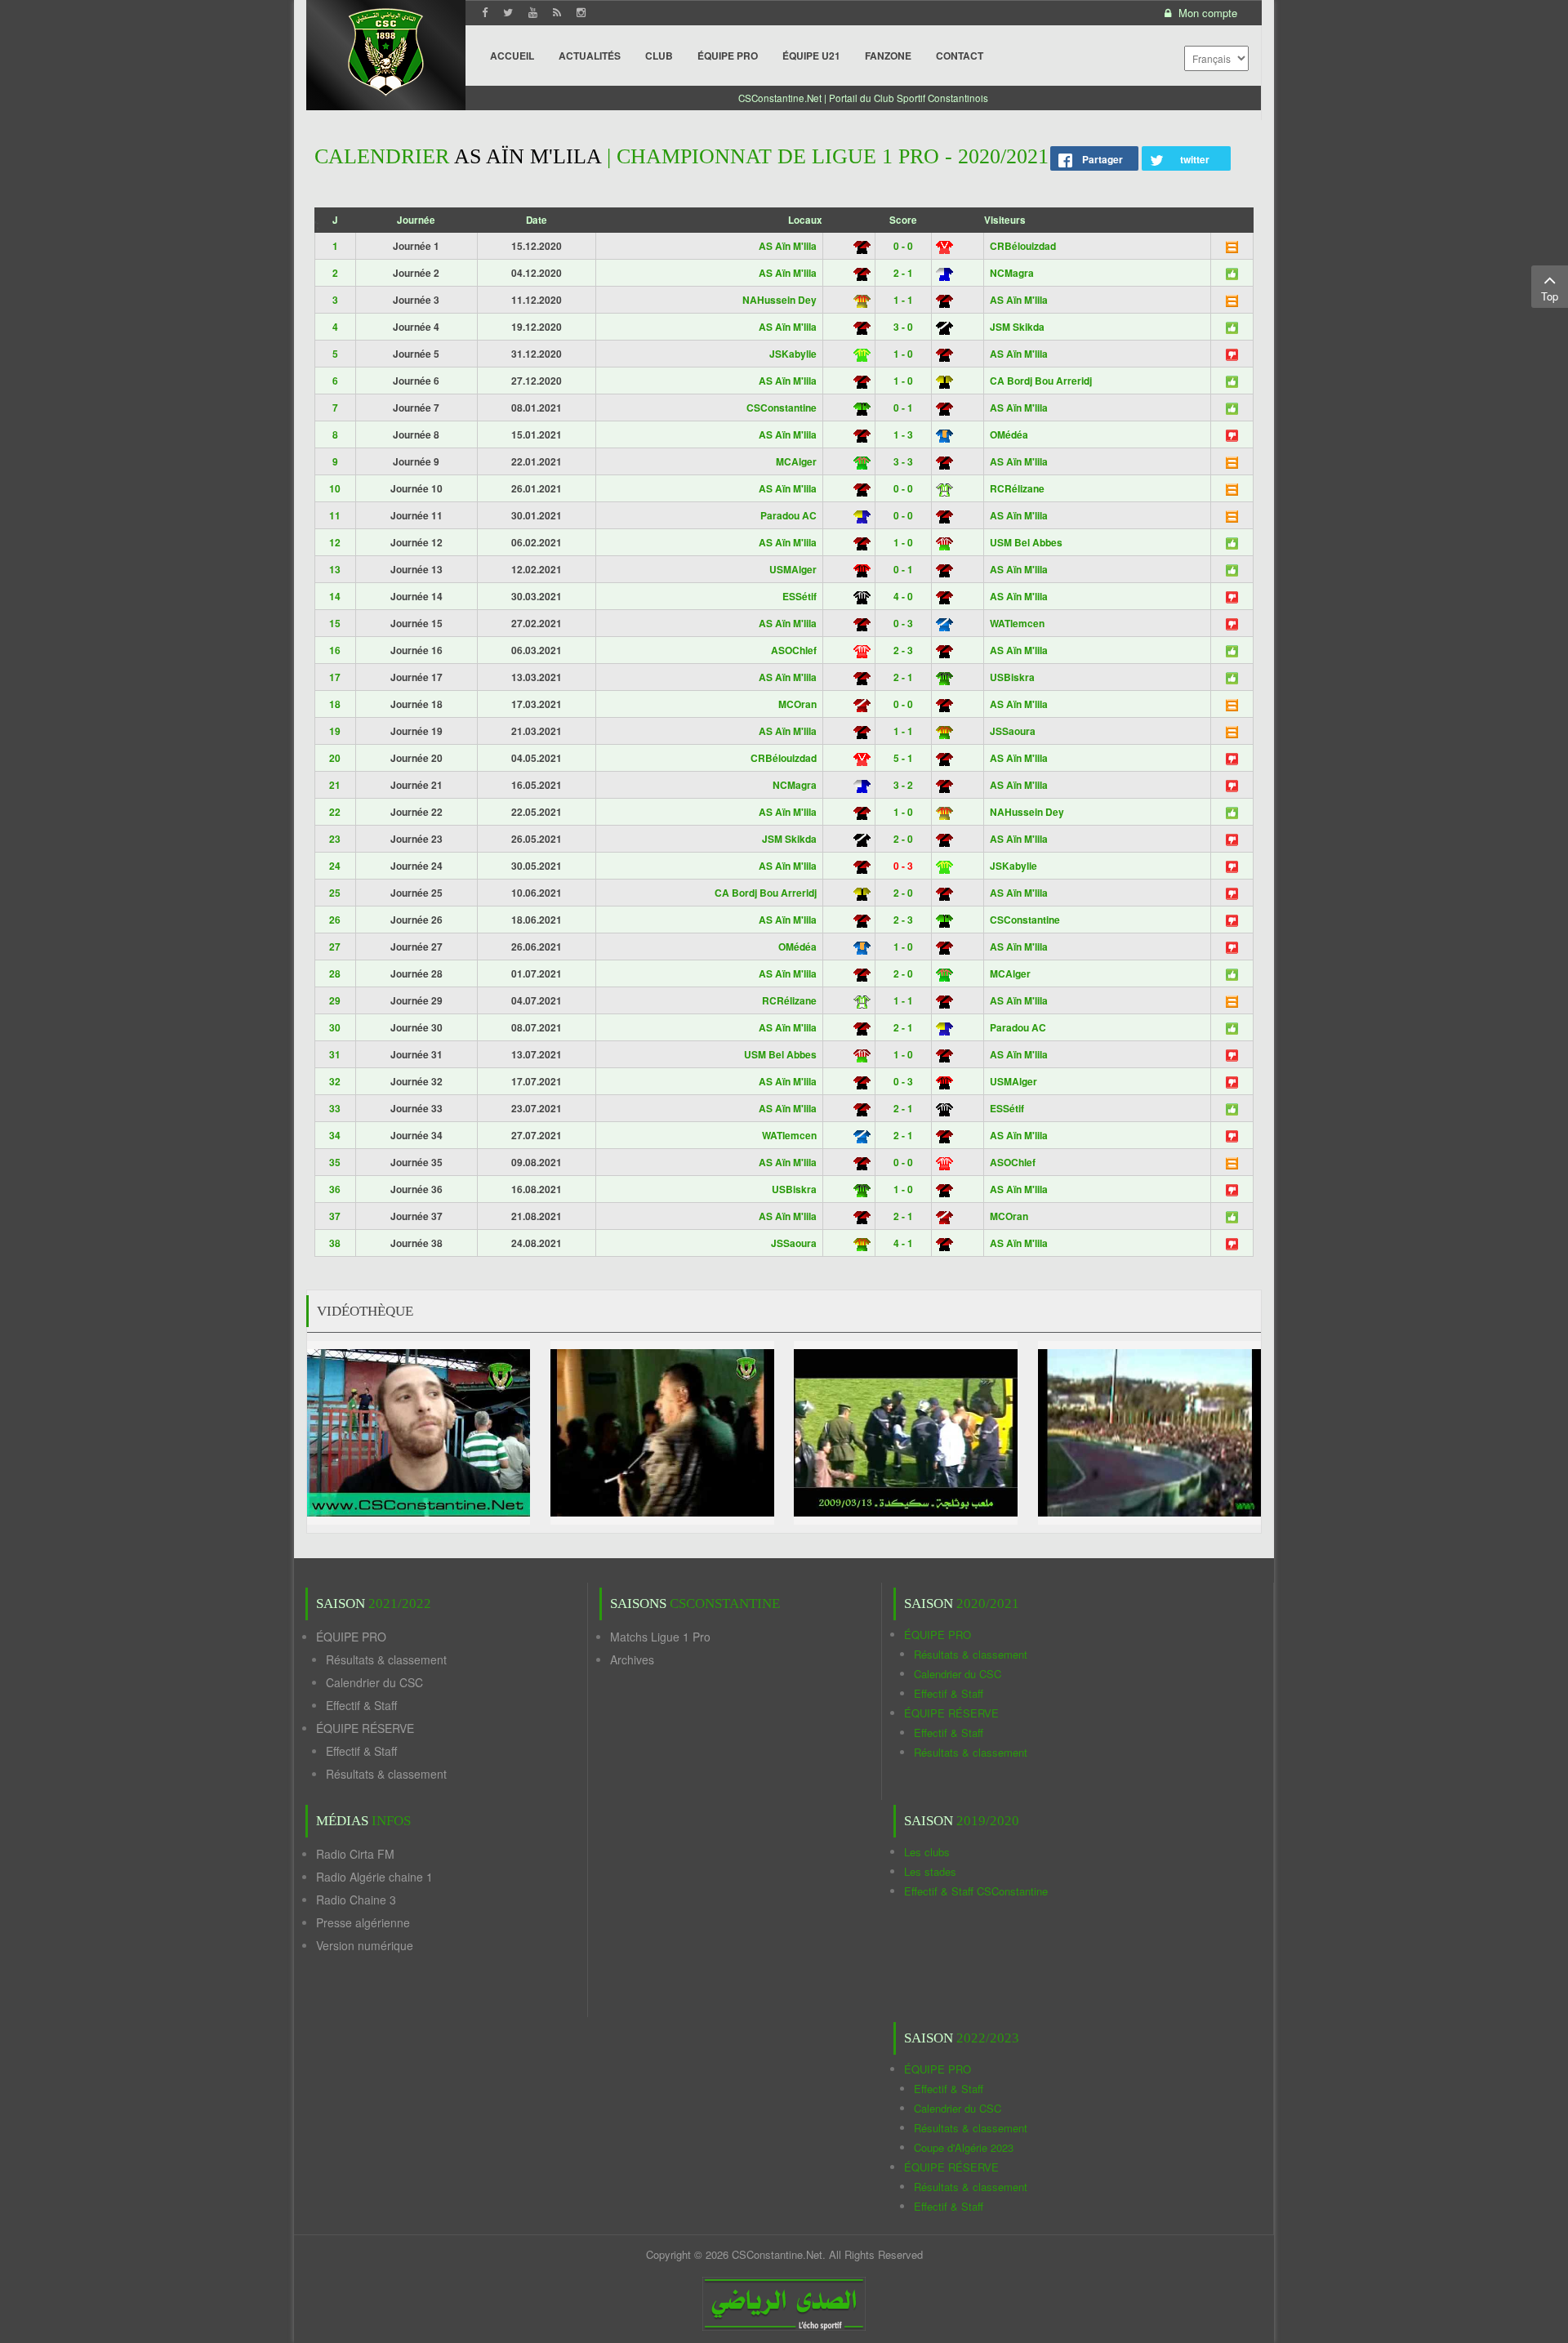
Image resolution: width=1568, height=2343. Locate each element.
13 (335, 569)
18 (335, 704)
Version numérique (365, 1945)
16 (335, 650)
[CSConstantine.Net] (386, 49)
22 (335, 812)
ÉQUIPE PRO (351, 1637)
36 (335, 1189)
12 (335, 542)
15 (335, 623)
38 (335, 1243)
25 (335, 893)
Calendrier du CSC (374, 1682)
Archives (632, 1659)
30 (335, 1027)
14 (335, 596)
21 (335, 785)
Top (1550, 296)
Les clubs (927, 1852)
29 (335, 1000)
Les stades (930, 1871)
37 (335, 1216)
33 (335, 1108)
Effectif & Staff (361, 1705)
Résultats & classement (386, 1659)
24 (335, 866)
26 (335, 920)
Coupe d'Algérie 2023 (964, 2147)
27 (335, 947)
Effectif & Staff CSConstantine (976, 1891)
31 (335, 1054)
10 (335, 488)
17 (335, 677)
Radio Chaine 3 (356, 1900)
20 (335, 758)
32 (335, 1081)
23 (335, 839)
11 (335, 515)
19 (335, 731)
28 (335, 973)
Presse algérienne (363, 1922)
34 (335, 1135)
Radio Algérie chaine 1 (374, 1877)
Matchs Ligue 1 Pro (660, 1637)
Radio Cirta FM (355, 1854)
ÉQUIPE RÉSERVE (365, 1728)
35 (335, 1162)
